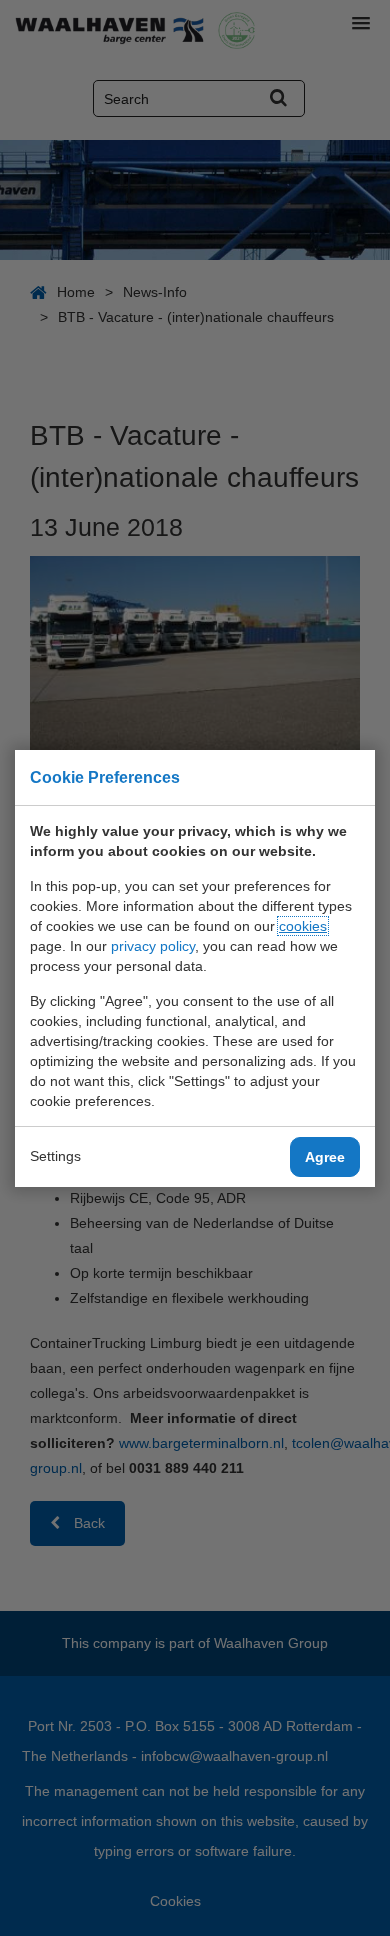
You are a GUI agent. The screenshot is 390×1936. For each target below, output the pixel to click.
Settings (55, 1156)
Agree (325, 1157)
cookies (303, 926)
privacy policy (153, 946)
